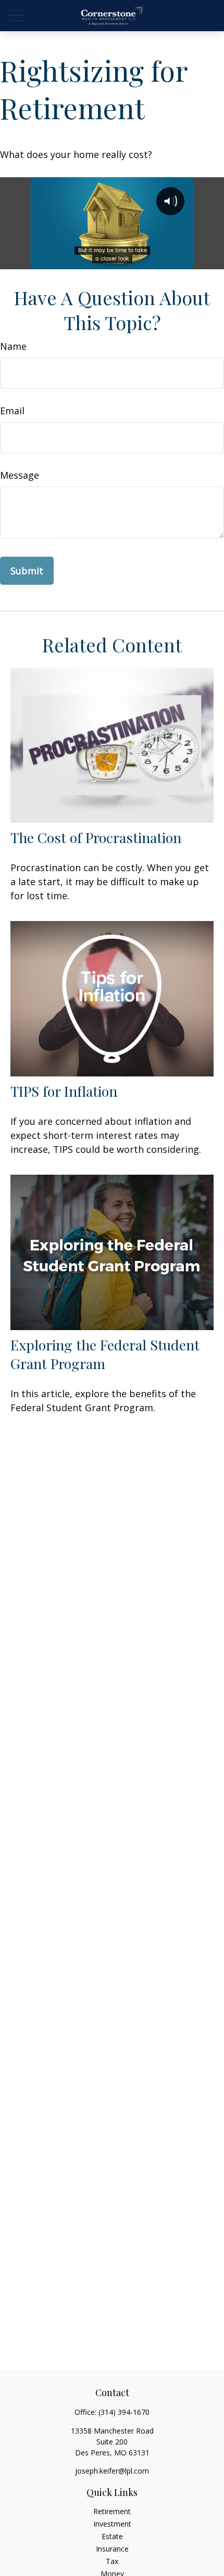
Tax (112, 2561)
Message (20, 475)
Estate (112, 2536)
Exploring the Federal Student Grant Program (105, 1354)
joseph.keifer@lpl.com (112, 2471)
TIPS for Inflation (64, 1091)
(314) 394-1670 (124, 2412)
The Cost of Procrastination (96, 837)
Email (12, 411)
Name (13, 346)
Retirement (112, 2511)
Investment (112, 2524)
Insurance (112, 2549)
